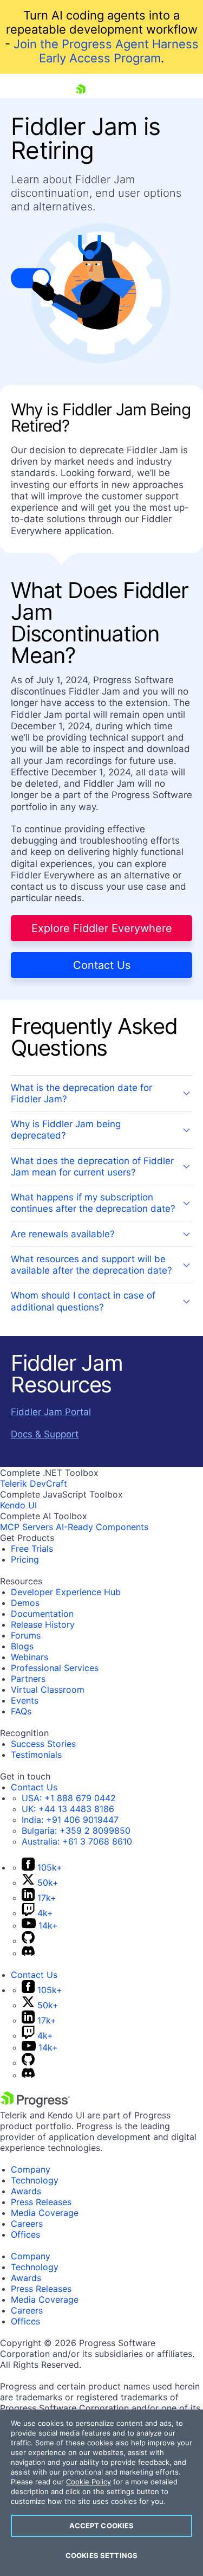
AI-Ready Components (102, 1527)
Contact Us (102, 965)
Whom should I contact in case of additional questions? (83, 1301)
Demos (25, 1603)
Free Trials (32, 1549)
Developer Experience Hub (66, 1592)
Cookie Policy (89, 2482)
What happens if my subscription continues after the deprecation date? (93, 1203)
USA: (69, 1798)
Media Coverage (45, 2213)
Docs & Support (45, 1434)
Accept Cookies (102, 2526)
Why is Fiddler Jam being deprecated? (66, 1130)
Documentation (42, 1614)
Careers (27, 2224)
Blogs (22, 1646)
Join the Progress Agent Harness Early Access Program (106, 51)
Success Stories (43, 1744)
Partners (28, 1679)
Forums (26, 1635)
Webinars (30, 1657)
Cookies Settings (101, 2555)
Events (25, 1700)
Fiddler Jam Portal (51, 1412)
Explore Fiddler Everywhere (102, 928)
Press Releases (41, 2202)
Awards (26, 2191)
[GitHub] (28, 1941)
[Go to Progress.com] (35, 2104)
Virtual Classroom (48, 1690)
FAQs (21, 1711)
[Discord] (28, 1953)
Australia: (77, 1841)
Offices (25, 2234)
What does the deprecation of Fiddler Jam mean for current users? (92, 1167)
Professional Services (55, 1668)
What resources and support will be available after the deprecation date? (91, 1265)
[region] (101, 2493)
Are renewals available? (63, 1234)
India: (70, 1820)
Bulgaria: (76, 1830)
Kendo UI (18, 1505)
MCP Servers (27, 1527)
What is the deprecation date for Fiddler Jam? (81, 1093)
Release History (43, 1624)
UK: (68, 1809)
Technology (35, 2180)
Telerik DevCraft (34, 1483)
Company (31, 2169)
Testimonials (36, 1755)
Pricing (25, 1559)
